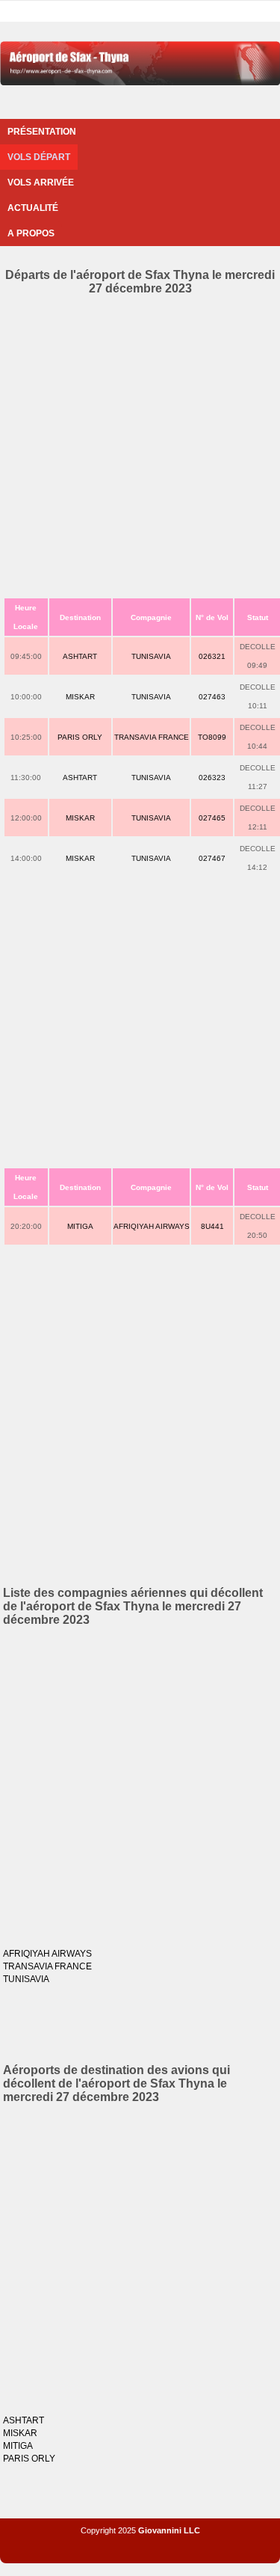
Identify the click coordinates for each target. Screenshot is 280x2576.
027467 (212, 858)
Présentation (42, 132)
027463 (212, 697)
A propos (31, 233)
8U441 (212, 1226)
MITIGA (80, 1226)
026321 (212, 656)
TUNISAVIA (151, 656)
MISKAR (80, 697)
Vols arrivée (41, 183)
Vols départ (39, 157)
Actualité (33, 208)
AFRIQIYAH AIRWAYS (152, 1226)
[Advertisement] (140, 443)
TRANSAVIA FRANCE (152, 737)
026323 (212, 778)
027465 (212, 818)
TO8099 (212, 737)
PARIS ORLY (80, 737)
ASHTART (80, 656)
